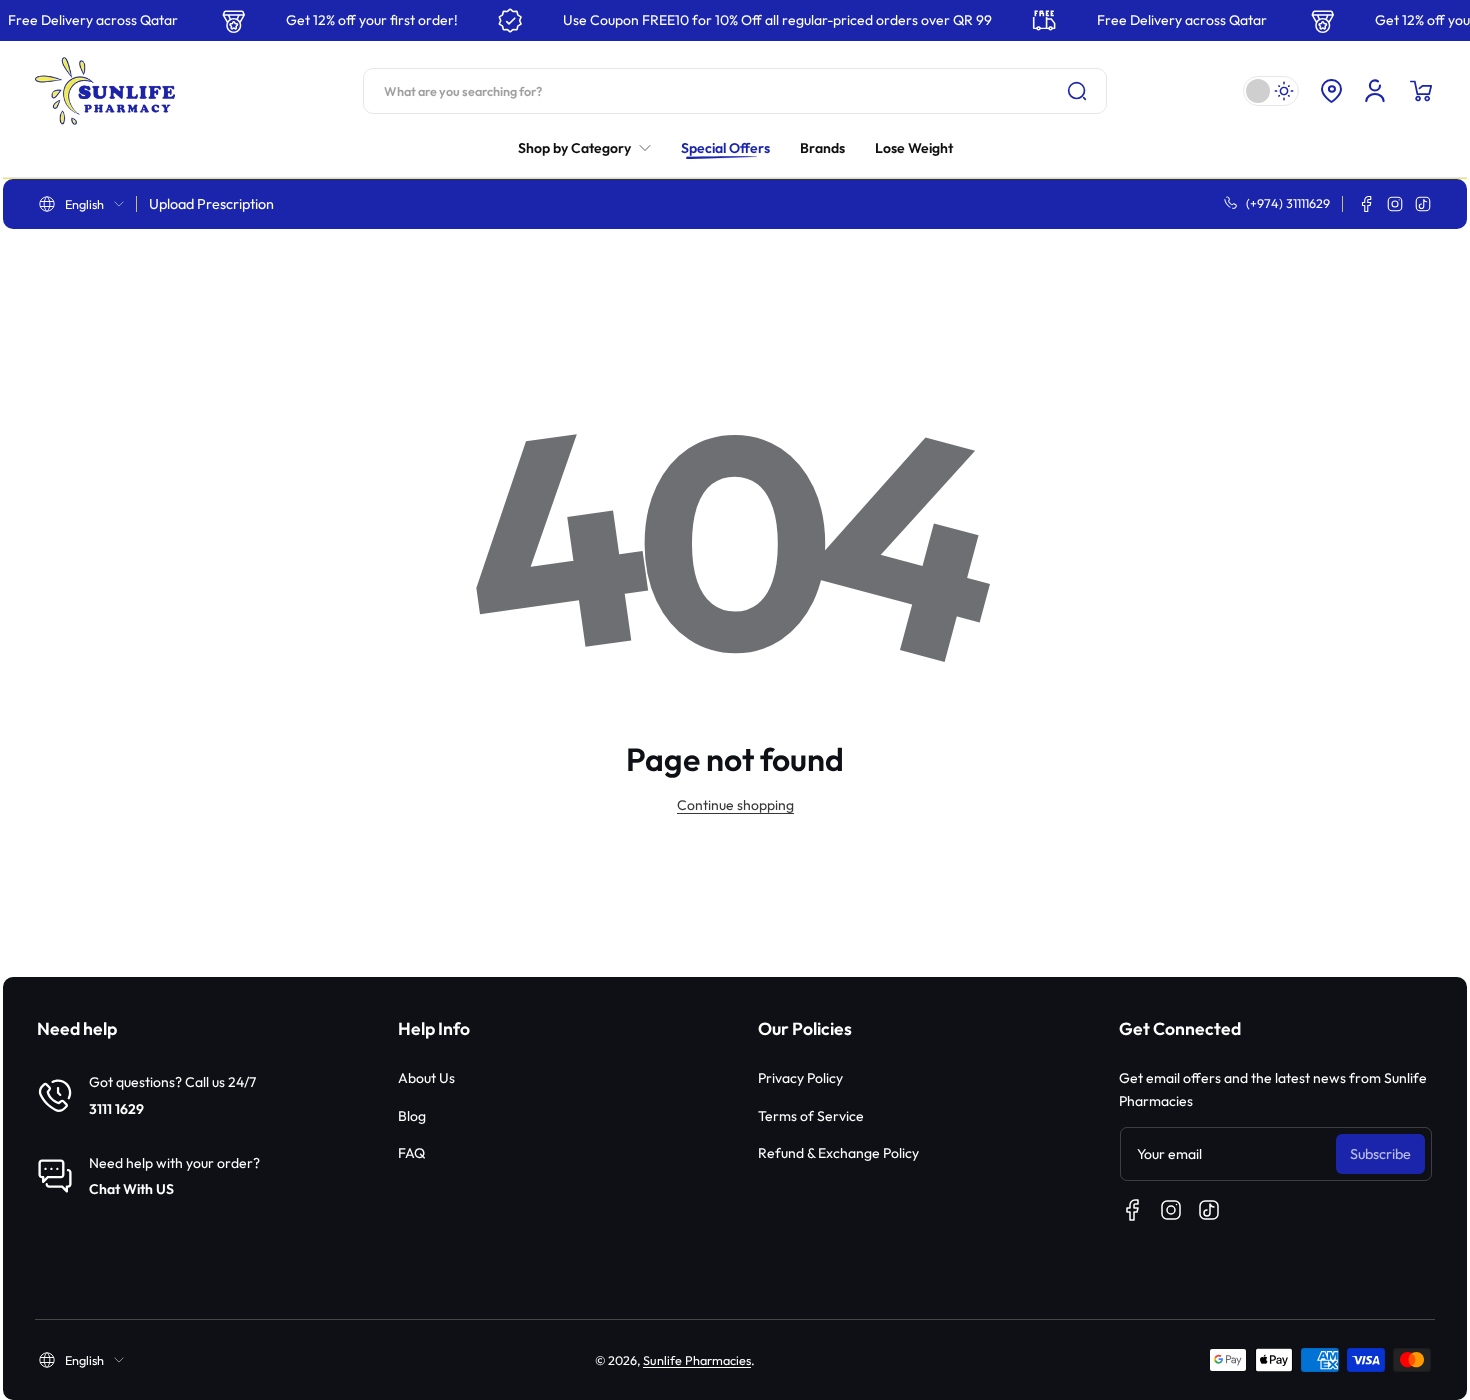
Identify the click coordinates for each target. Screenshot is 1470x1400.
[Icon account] (1375, 91)
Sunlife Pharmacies (697, 1360)
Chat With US (131, 1189)
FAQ (411, 1153)
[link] (592, 148)
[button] (1331, 91)
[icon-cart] (1421, 91)
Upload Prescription (211, 204)
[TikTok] (1423, 204)
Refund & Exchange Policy (838, 1153)
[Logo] (105, 91)
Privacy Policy (800, 1078)
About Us (426, 1078)
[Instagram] (1395, 204)
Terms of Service (811, 1116)
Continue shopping (735, 805)
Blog (412, 1116)
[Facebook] (1367, 204)
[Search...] (1077, 91)
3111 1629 (116, 1109)
